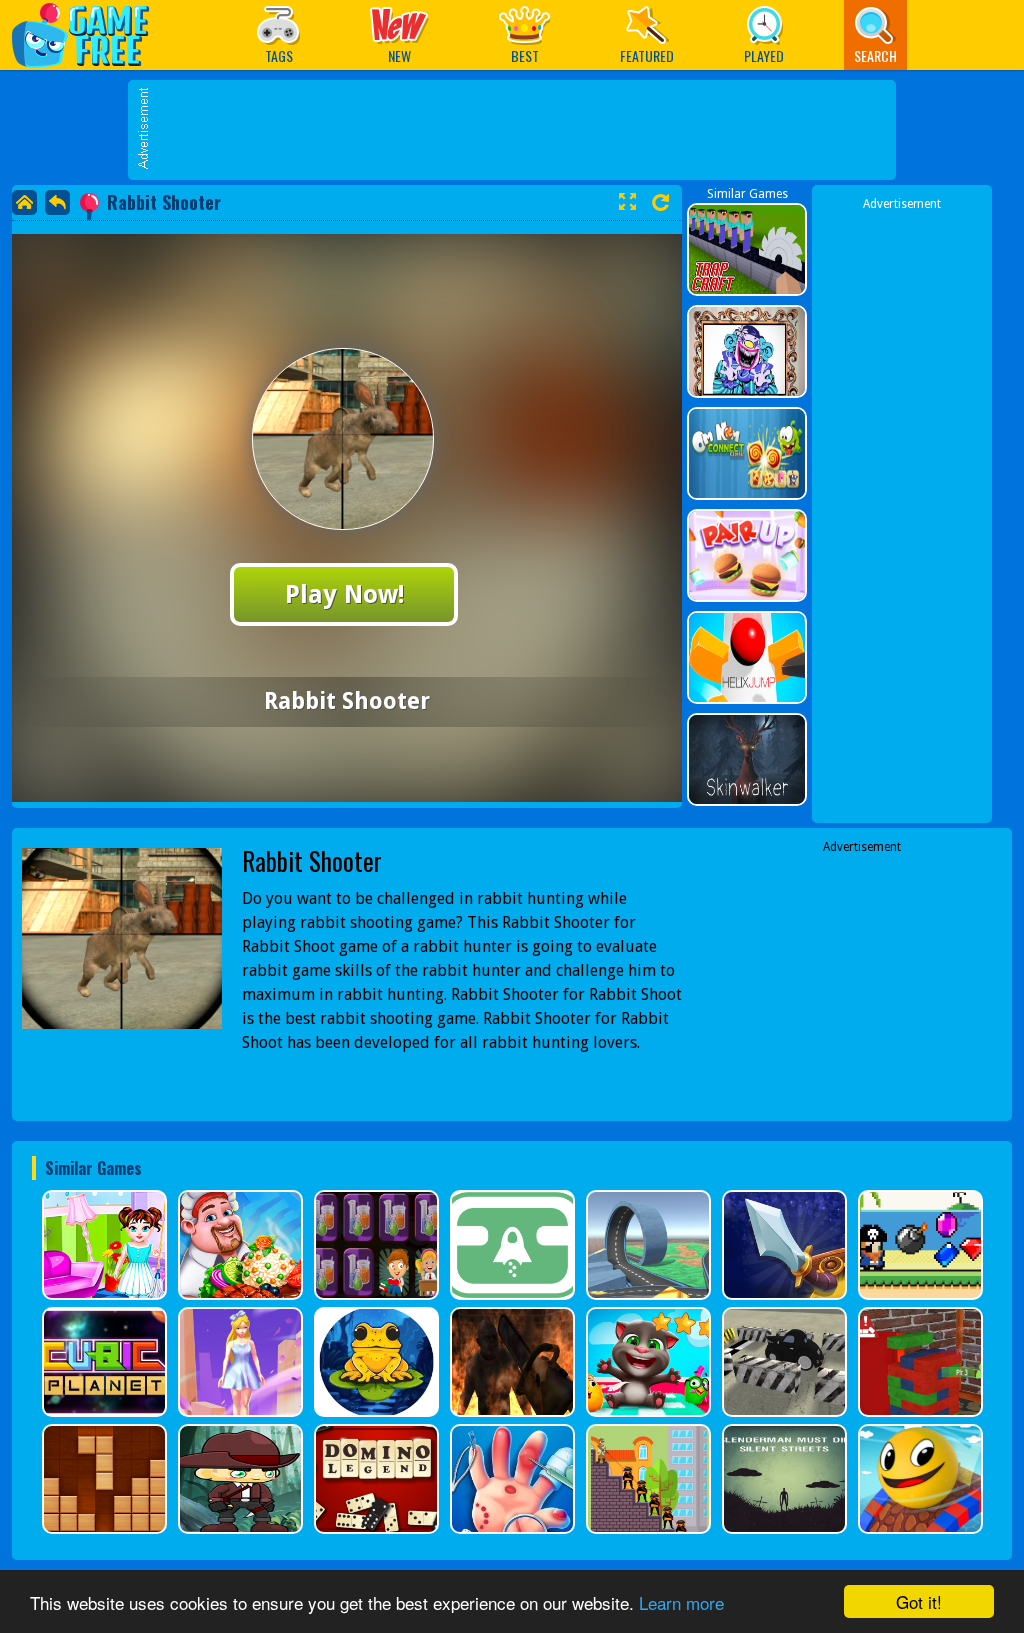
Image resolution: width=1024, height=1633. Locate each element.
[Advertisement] (522, 130)
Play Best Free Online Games (90, 34)
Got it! (919, 1601)
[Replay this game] (660, 202)
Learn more (681, 1602)
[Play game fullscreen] (627, 202)
